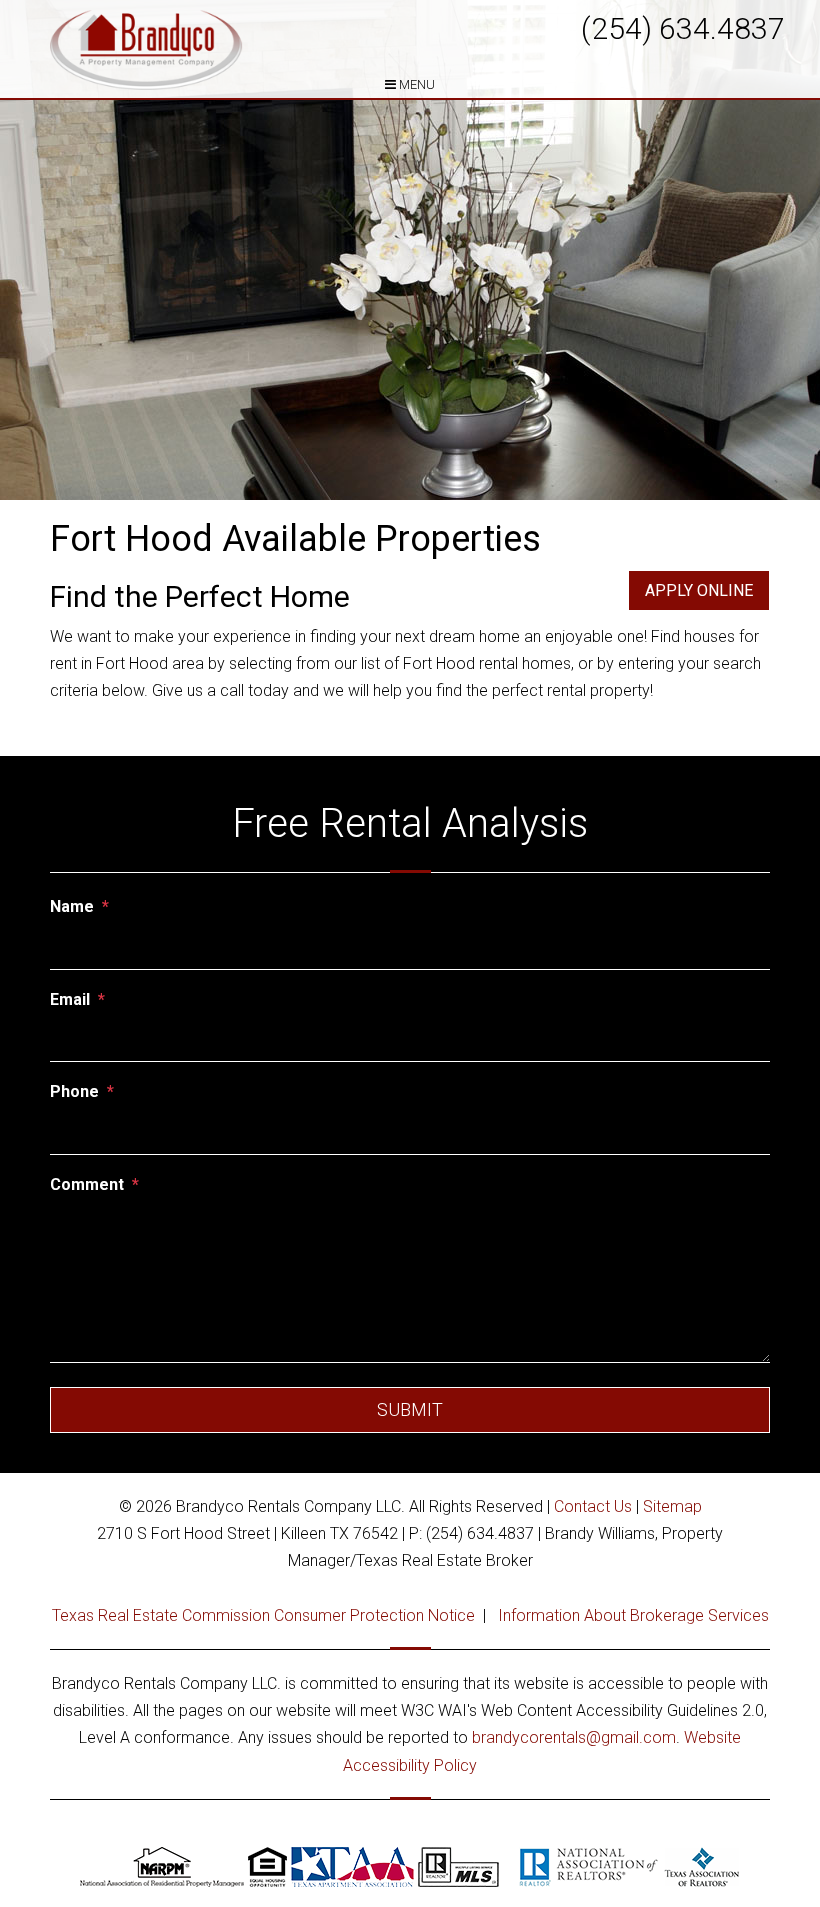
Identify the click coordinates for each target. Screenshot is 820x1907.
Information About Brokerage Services (633, 1615)
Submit (410, 1409)
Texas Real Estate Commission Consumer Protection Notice (263, 1615)
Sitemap (672, 1506)
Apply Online (699, 590)
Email (70, 999)
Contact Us (593, 1506)
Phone (74, 1091)
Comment (87, 1184)
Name (72, 906)
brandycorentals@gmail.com (574, 1737)
